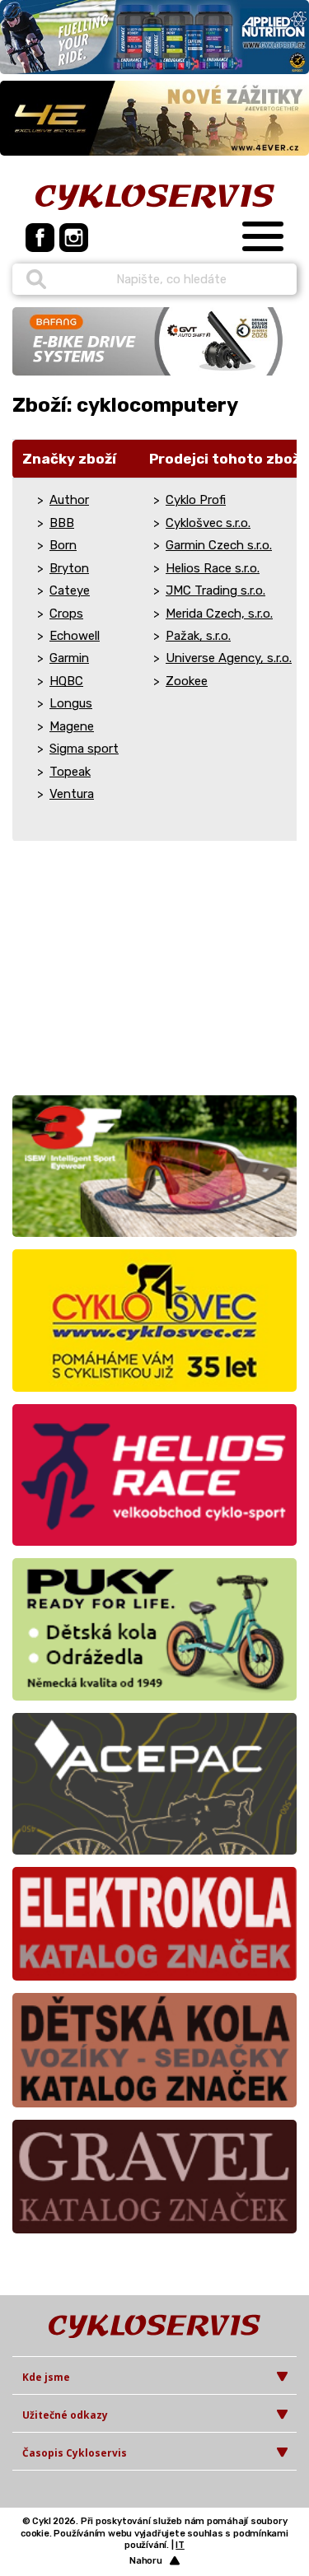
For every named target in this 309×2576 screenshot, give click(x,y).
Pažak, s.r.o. (198, 636)
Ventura (72, 794)
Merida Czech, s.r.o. (219, 614)
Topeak (70, 772)
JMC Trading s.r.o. (215, 590)
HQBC (66, 681)
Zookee (187, 681)
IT (180, 2545)
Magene (72, 726)
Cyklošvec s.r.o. (208, 523)
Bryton (69, 568)
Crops (66, 614)
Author (69, 500)
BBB (62, 523)
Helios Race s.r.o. (213, 568)
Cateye (70, 590)
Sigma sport (84, 749)
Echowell (75, 636)
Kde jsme (46, 2377)
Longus (71, 703)
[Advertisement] (115, 974)
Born (63, 545)
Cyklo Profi (196, 500)
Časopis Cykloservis (75, 2453)
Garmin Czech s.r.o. (219, 545)
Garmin (69, 658)
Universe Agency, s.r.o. (229, 658)
